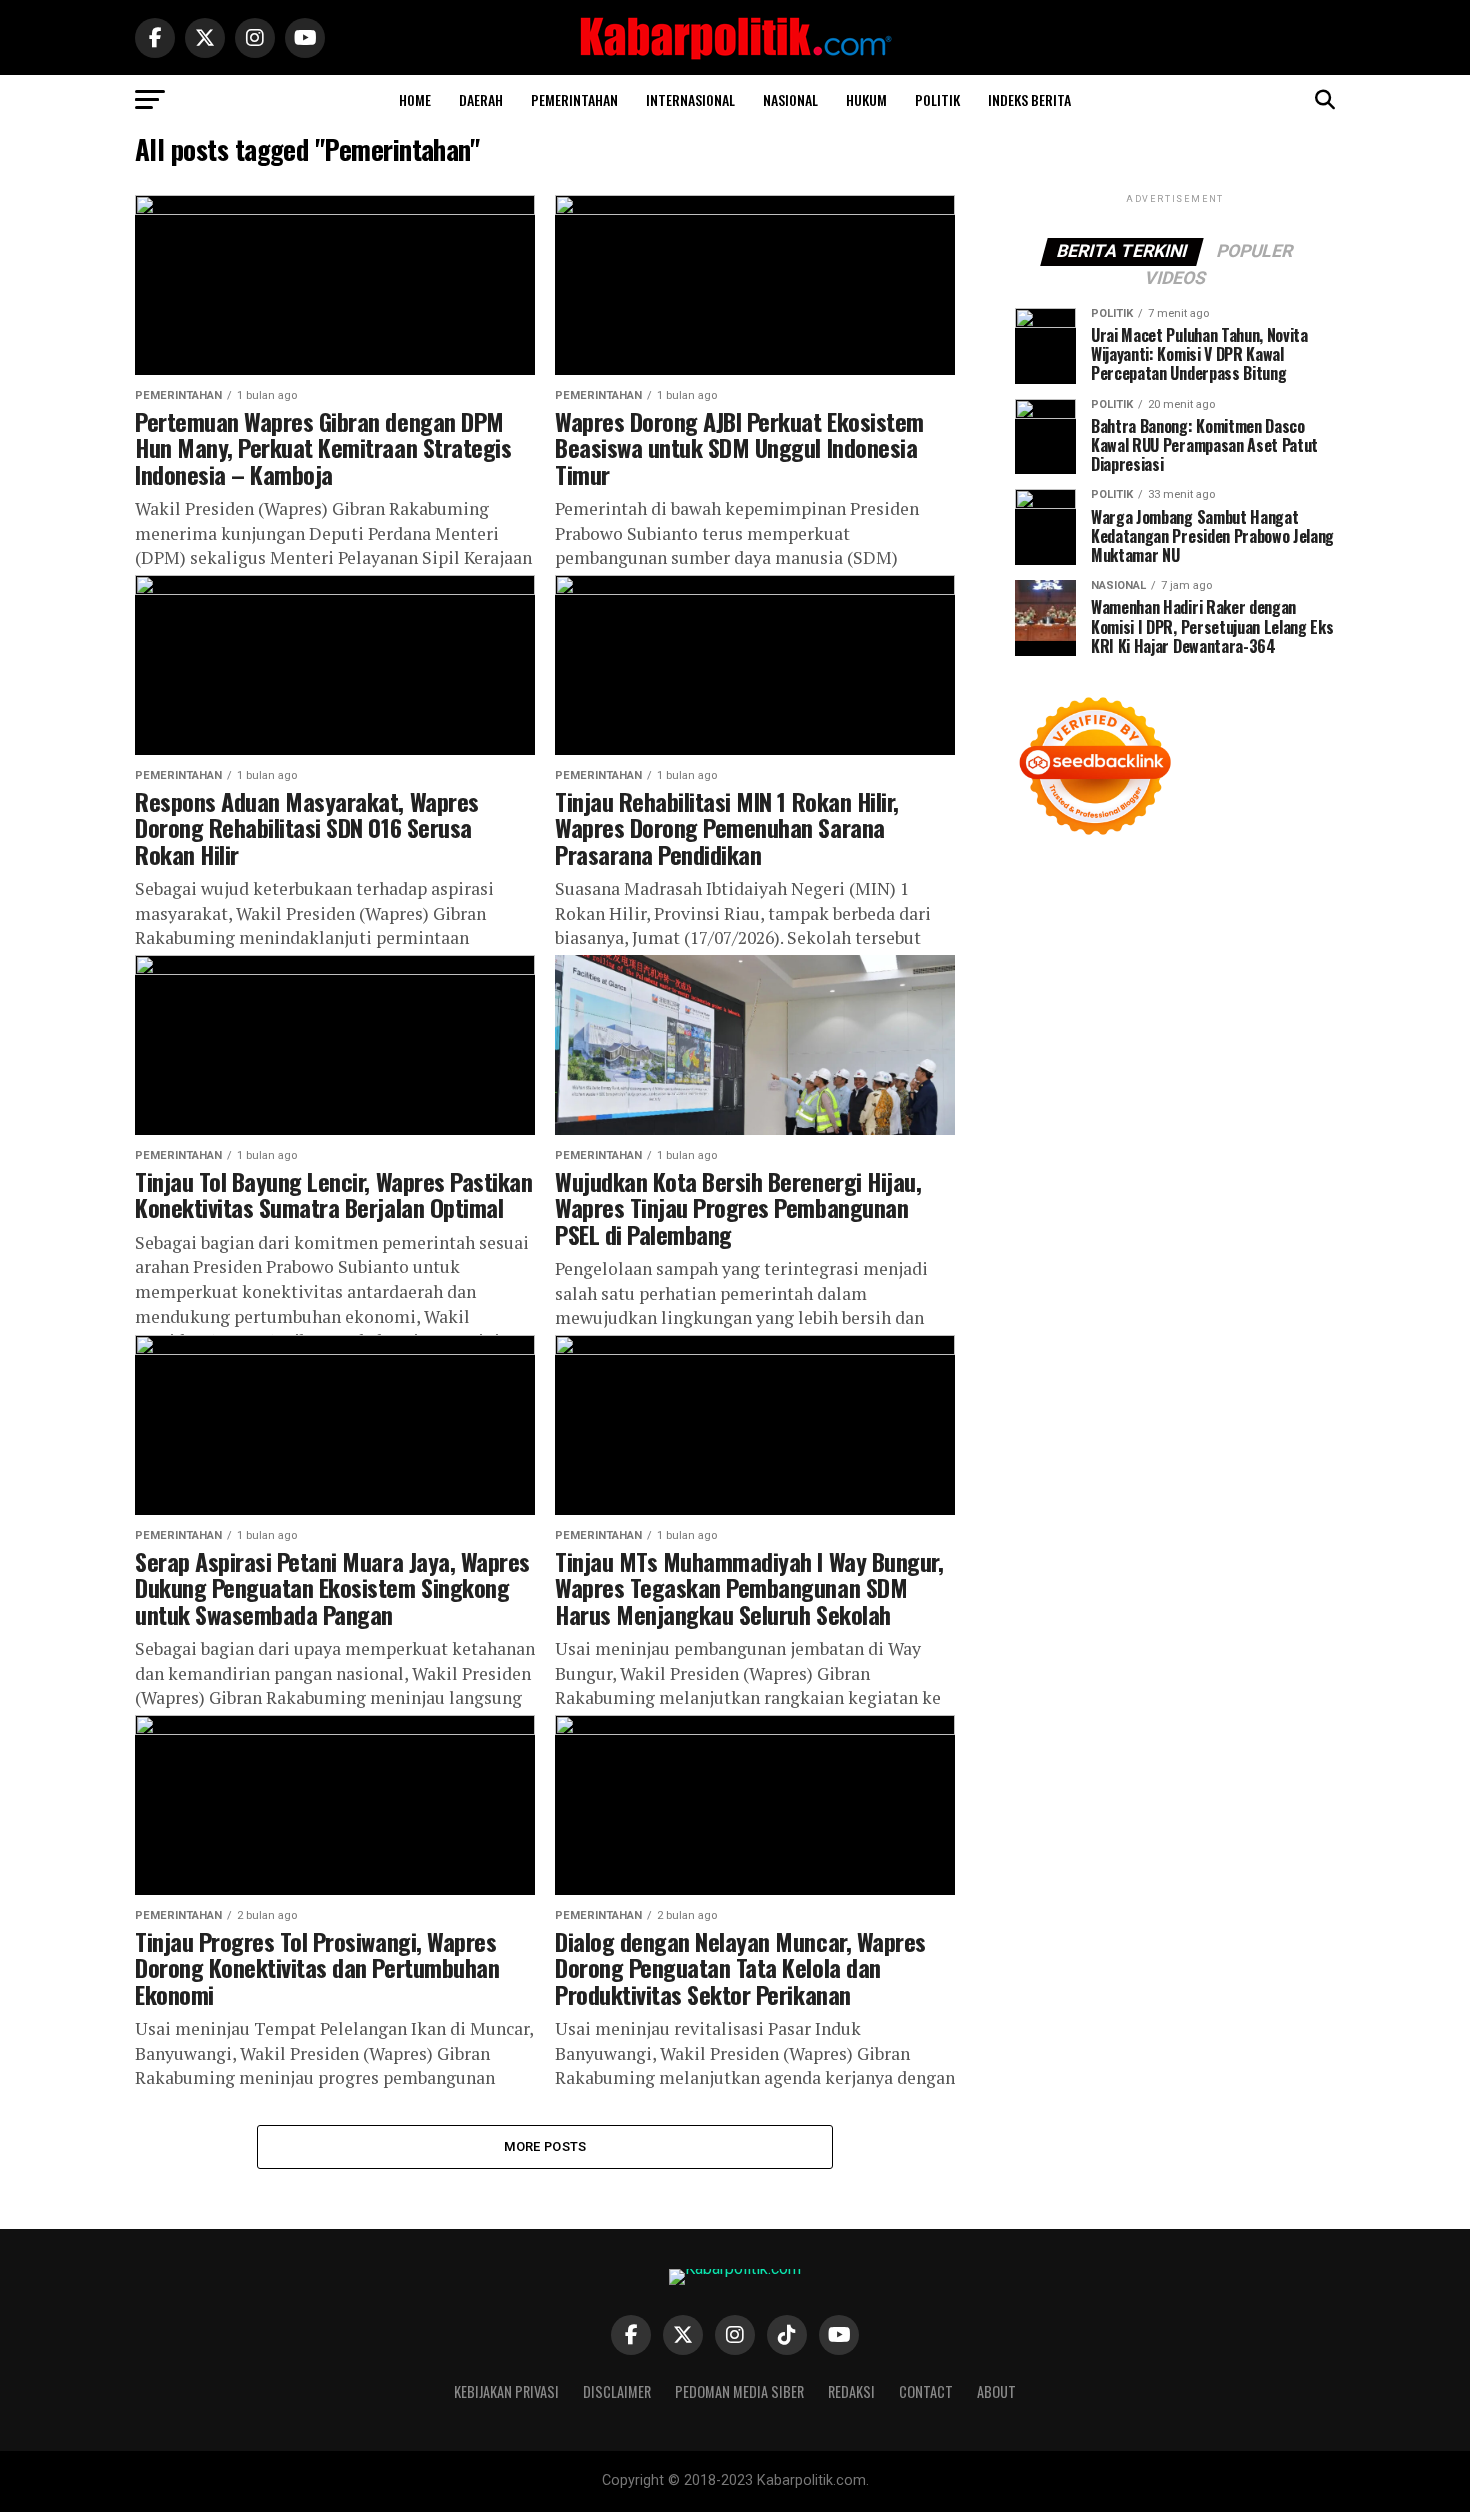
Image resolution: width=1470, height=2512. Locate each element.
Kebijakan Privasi (506, 2391)
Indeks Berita (1029, 99)
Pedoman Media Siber (739, 2391)
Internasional (690, 99)
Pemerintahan (574, 99)
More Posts (545, 2146)
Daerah (481, 99)
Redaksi (851, 2391)
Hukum (866, 99)
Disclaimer (617, 2391)
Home (415, 99)
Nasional (790, 99)
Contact (926, 2391)
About (996, 2391)
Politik (937, 99)
